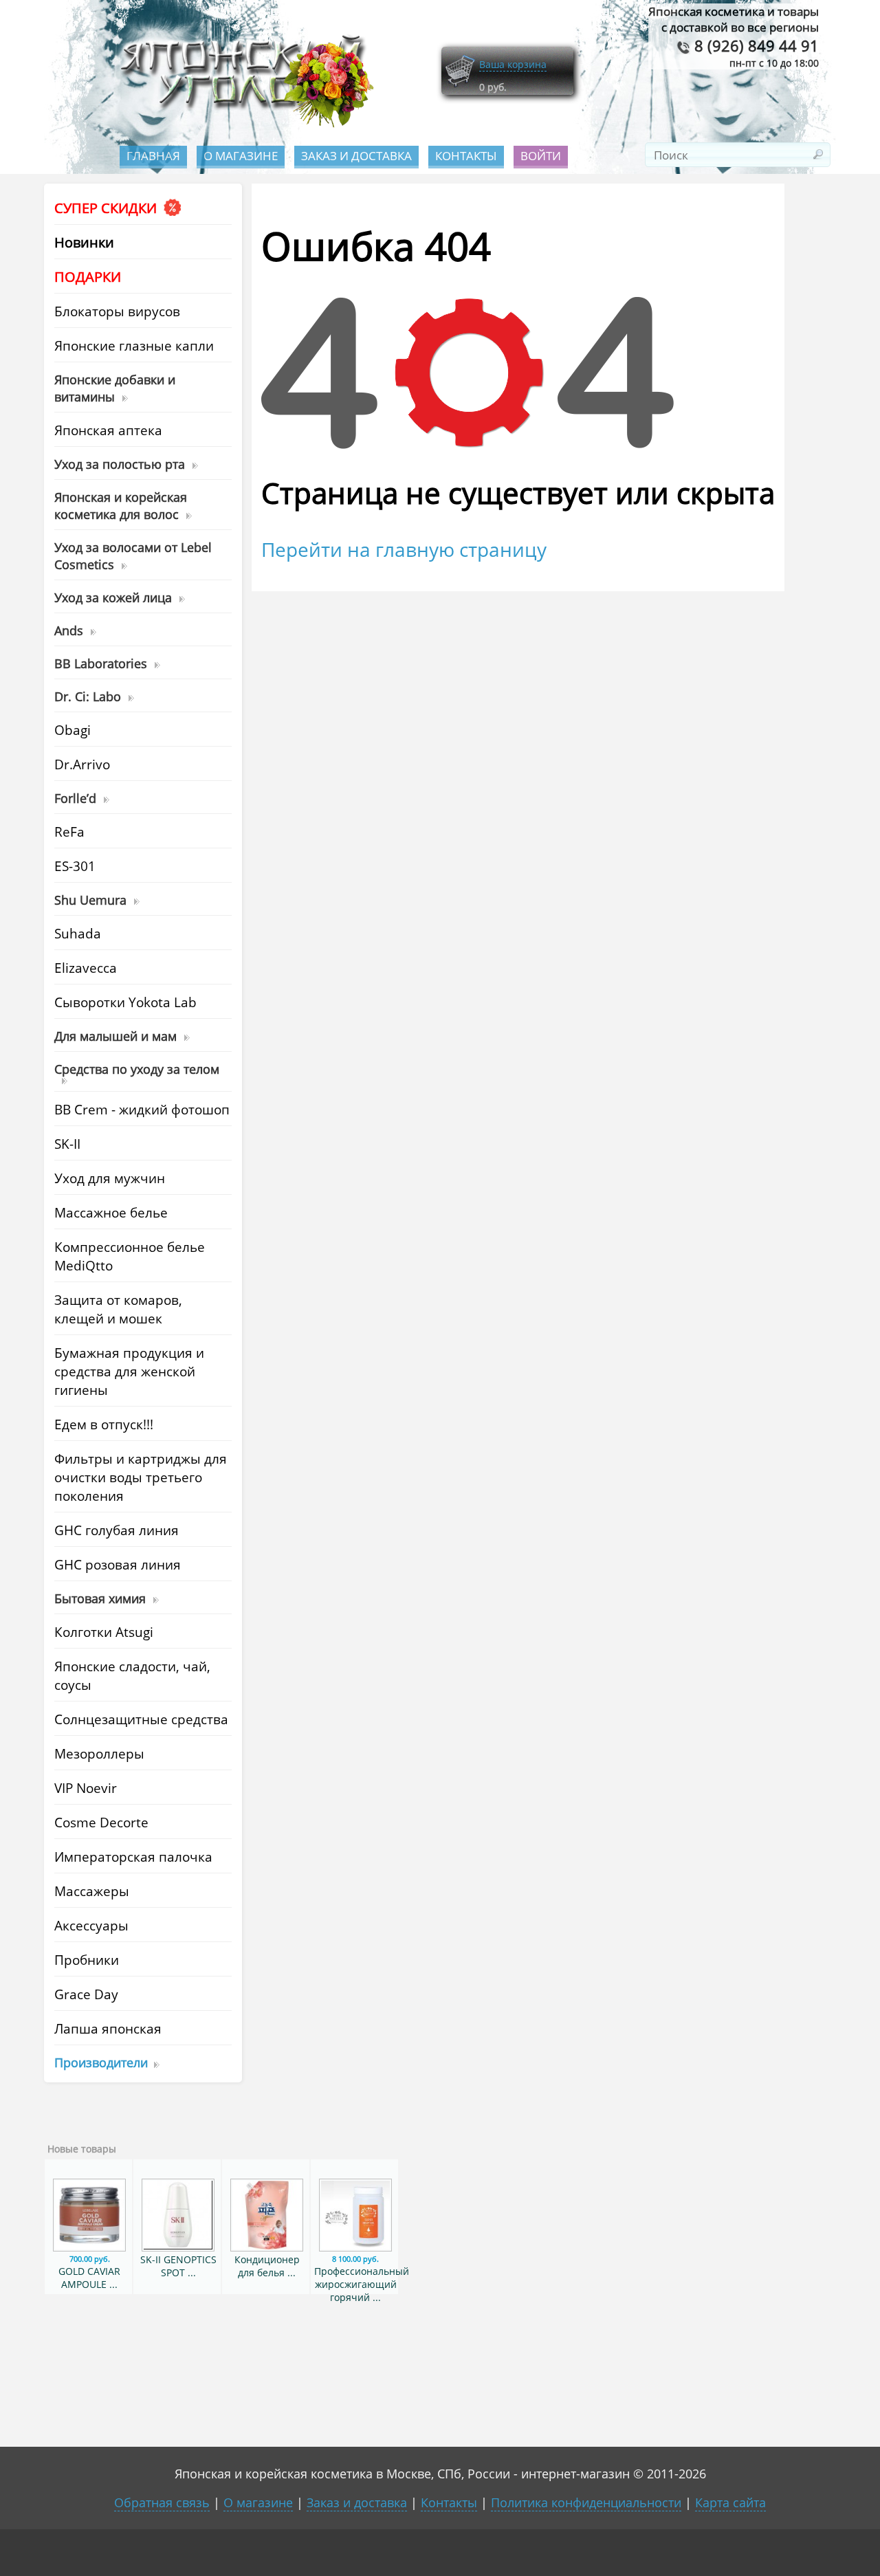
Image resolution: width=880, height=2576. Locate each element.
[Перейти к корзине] (460, 84)
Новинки (84, 242)
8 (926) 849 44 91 (755, 46)
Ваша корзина (513, 64)
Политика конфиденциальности (586, 2502)
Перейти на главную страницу (404, 549)
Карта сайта (730, 2502)
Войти (541, 156)
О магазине (241, 156)
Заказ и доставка (356, 156)
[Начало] (243, 124)
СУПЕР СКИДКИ (107, 208)
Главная (153, 156)
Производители (101, 2062)
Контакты (466, 156)
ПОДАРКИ (88, 277)
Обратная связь (162, 2502)
